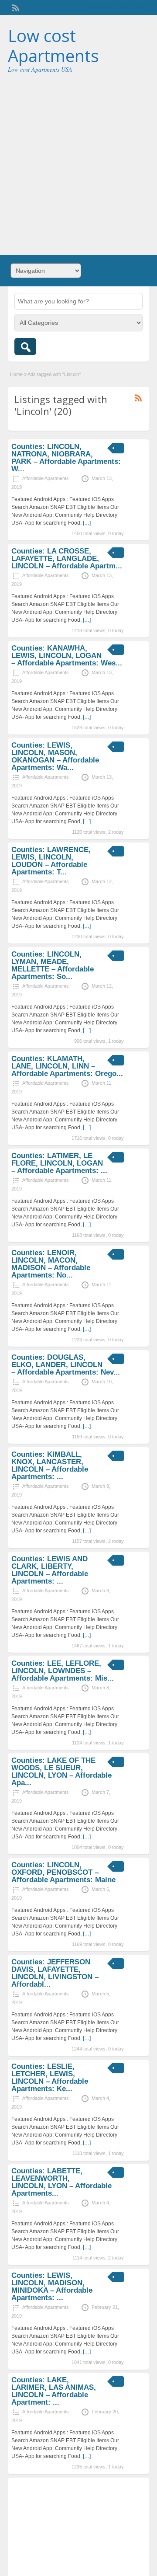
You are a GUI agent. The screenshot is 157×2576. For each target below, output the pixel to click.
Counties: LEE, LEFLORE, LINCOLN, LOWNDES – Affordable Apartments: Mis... (63, 1671)
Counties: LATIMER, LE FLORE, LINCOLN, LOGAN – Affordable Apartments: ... (59, 1163)
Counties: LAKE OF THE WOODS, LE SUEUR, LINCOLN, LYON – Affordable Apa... (61, 1772)
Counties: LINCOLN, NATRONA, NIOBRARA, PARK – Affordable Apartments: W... (66, 458)
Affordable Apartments (46, 478)
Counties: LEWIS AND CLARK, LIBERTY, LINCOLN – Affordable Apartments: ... (50, 1570)
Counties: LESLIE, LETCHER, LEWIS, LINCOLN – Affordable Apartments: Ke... (50, 2078)
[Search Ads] (25, 346)
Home (16, 374)
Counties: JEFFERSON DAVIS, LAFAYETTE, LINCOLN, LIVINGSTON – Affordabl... (55, 1973)
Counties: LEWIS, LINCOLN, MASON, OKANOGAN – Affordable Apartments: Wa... (55, 756)
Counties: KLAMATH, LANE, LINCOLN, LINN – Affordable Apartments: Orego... (67, 1066)
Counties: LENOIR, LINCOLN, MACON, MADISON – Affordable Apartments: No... (51, 1264)
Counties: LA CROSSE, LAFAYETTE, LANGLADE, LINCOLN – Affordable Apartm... (67, 559)
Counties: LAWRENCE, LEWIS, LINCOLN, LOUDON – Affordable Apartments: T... (51, 861)
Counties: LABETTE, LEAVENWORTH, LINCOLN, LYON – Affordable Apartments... (61, 2182)
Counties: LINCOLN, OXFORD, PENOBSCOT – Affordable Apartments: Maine (63, 1872)
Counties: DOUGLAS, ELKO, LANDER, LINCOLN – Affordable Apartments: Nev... (66, 1365)
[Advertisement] (78, 161)
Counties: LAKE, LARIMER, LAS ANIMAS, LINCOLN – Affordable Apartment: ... (54, 2391)
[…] (87, 523)
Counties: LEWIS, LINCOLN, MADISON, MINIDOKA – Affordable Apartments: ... (52, 2287)
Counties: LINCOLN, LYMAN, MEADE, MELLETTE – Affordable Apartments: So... (53, 965)
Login (138, 7)
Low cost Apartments (53, 45)
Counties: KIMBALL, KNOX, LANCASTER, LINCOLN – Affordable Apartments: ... (50, 1466)
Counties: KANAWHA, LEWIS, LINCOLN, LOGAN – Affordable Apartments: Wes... (67, 656)
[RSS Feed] (15, 7)
